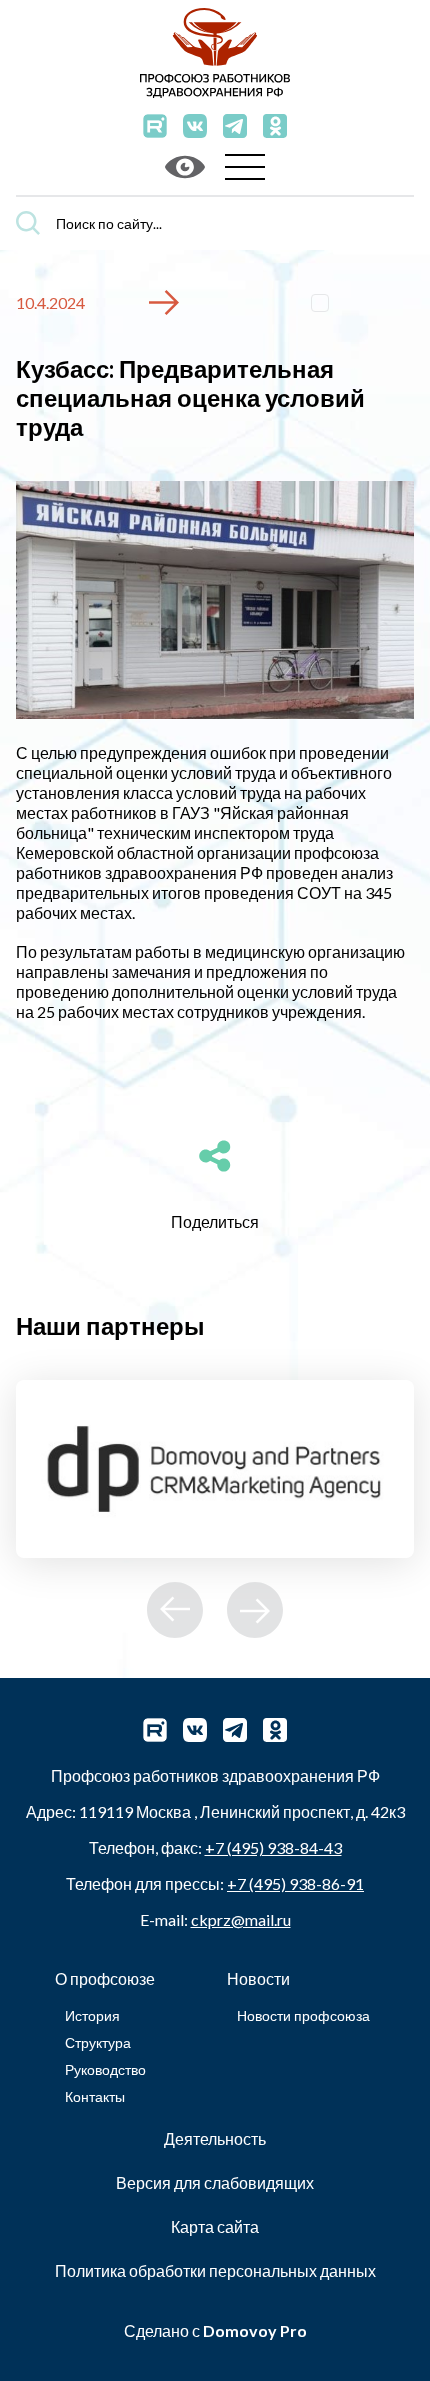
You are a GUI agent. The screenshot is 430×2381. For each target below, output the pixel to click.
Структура (98, 2042)
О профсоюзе (105, 1978)
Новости (258, 1978)
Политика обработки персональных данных (215, 2270)
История (92, 2015)
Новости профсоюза (303, 2015)
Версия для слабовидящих (215, 2182)
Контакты (95, 2096)
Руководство (105, 2069)
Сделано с (215, 2330)
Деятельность (215, 2138)
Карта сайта (215, 2226)
